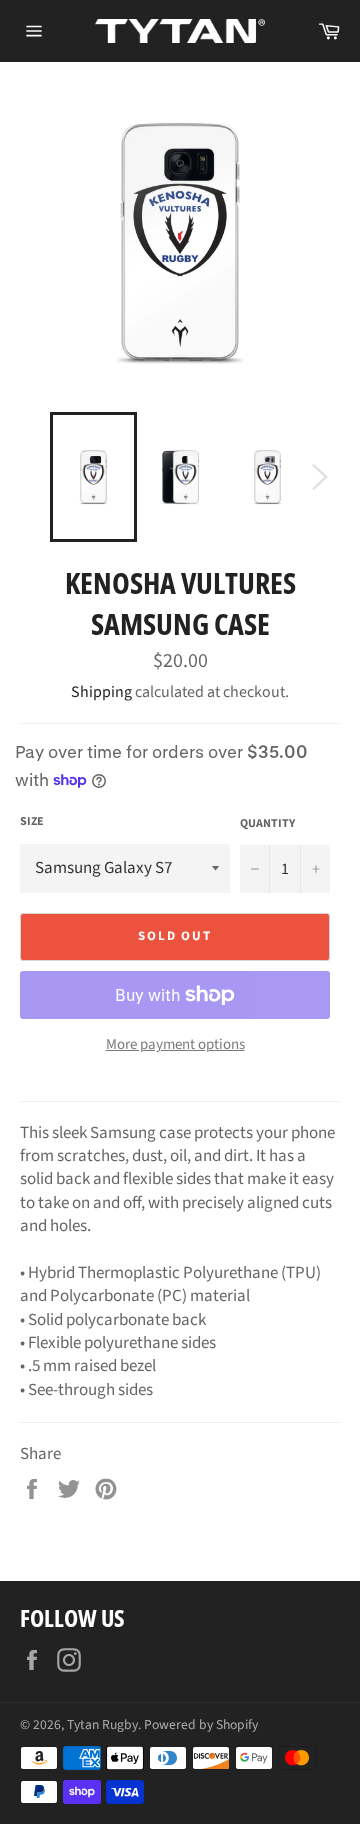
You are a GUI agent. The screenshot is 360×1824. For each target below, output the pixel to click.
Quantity (267, 824)
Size (32, 822)
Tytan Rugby (102, 1724)
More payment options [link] (175, 1045)
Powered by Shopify (201, 1724)
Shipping (101, 692)
